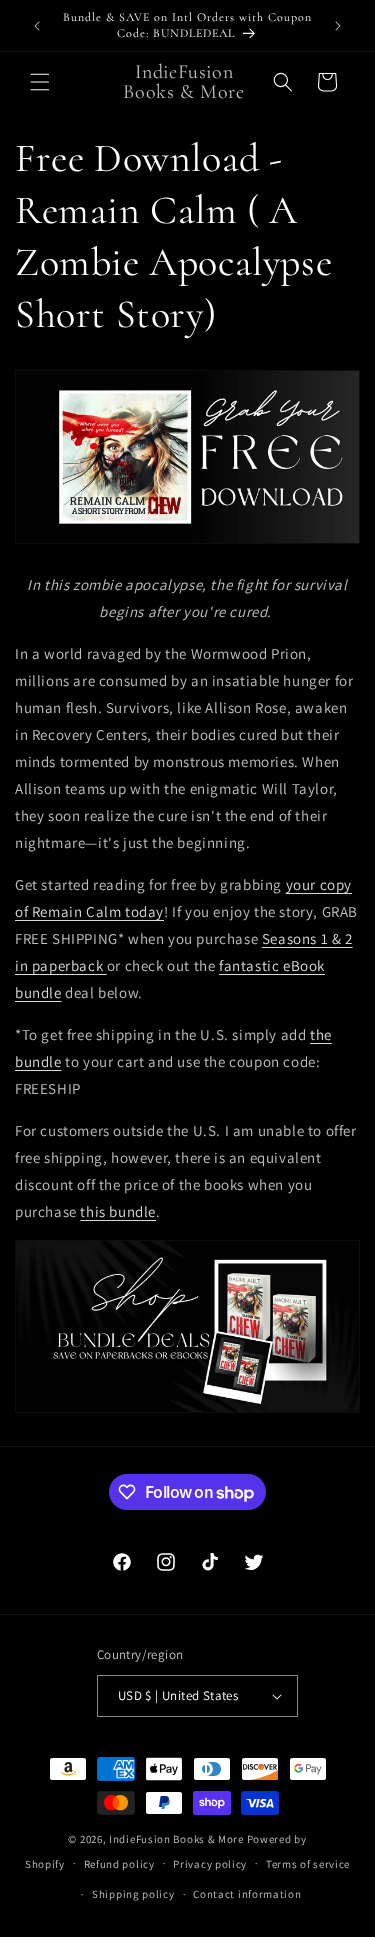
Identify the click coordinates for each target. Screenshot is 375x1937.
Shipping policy (133, 1894)
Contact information (247, 1894)
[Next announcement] (338, 26)
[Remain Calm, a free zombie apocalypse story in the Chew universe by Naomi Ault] (187, 542)
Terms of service (308, 1864)
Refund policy (119, 1864)
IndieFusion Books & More (176, 1839)
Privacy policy (210, 1864)
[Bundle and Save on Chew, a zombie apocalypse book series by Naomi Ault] (187, 1411)
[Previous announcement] (37, 26)
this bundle (118, 1211)
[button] (40, 82)
